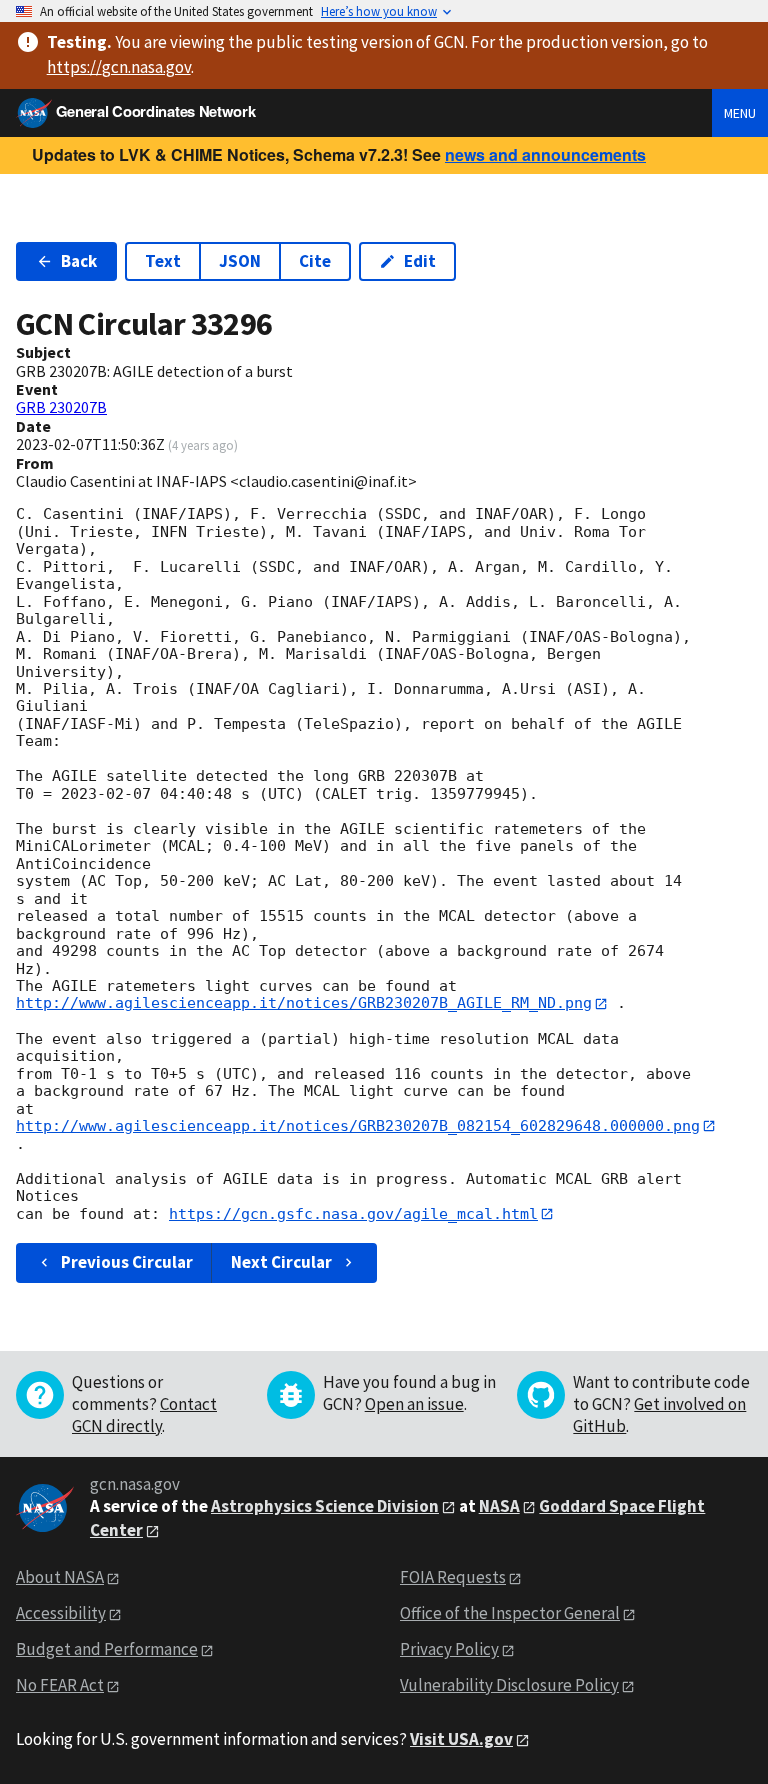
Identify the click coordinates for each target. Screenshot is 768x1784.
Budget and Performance (107, 1649)
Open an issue (414, 1404)
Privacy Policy (449, 1649)
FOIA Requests (453, 1577)
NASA (499, 1506)
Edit (420, 261)
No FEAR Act (60, 1685)
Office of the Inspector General (510, 1613)
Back (79, 261)
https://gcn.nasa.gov (119, 67)
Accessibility (61, 1613)
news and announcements (545, 154)
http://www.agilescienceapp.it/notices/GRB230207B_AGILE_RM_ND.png (304, 1003)
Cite (315, 261)
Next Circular (281, 1262)
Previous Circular (127, 1262)
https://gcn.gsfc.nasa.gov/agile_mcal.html (353, 1214)
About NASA (60, 1577)
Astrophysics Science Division (325, 1506)
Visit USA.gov (461, 1739)
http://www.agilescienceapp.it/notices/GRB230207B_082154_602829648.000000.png (358, 1126)
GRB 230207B (61, 407)
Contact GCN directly (144, 1415)
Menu (740, 113)
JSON (240, 261)
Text (163, 261)
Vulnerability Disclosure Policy (509, 1685)
